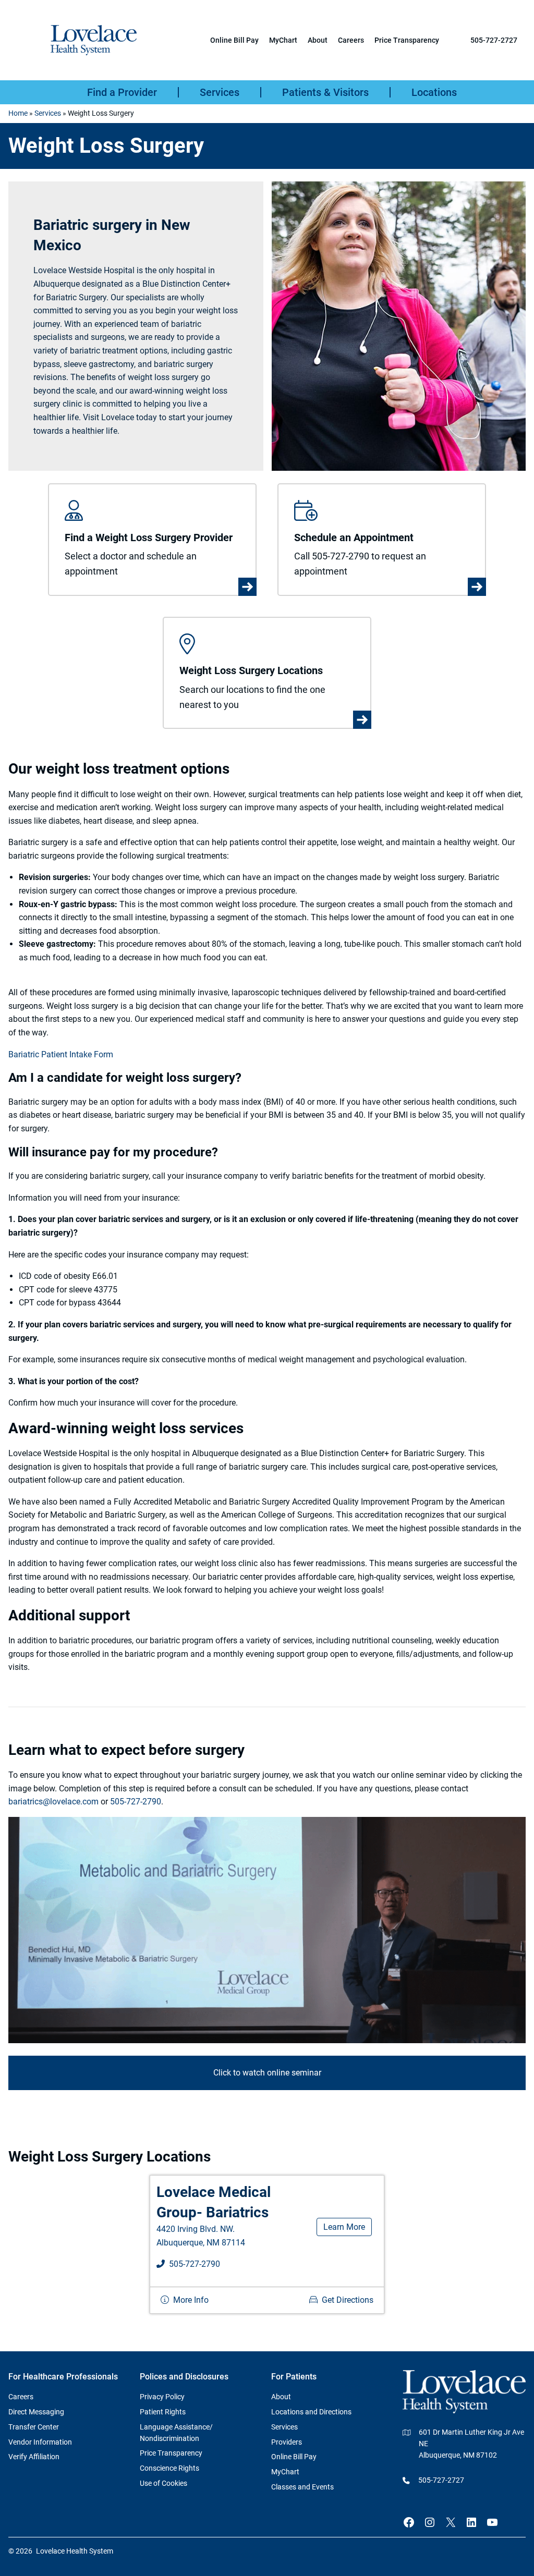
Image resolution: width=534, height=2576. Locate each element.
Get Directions (348, 2300)
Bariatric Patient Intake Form (61, 1054)
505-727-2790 (136, 1802)
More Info (191, 2300)
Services (48, 113)
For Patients (294, 2377)
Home (18, 113)
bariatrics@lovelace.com (53, 1802)
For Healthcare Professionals (63, 2377)
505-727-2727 (494, 40)
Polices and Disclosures (184, 2377)
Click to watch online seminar (267, 2073)
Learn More (344, 2227)
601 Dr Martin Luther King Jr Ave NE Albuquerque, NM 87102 (471, 2444)
